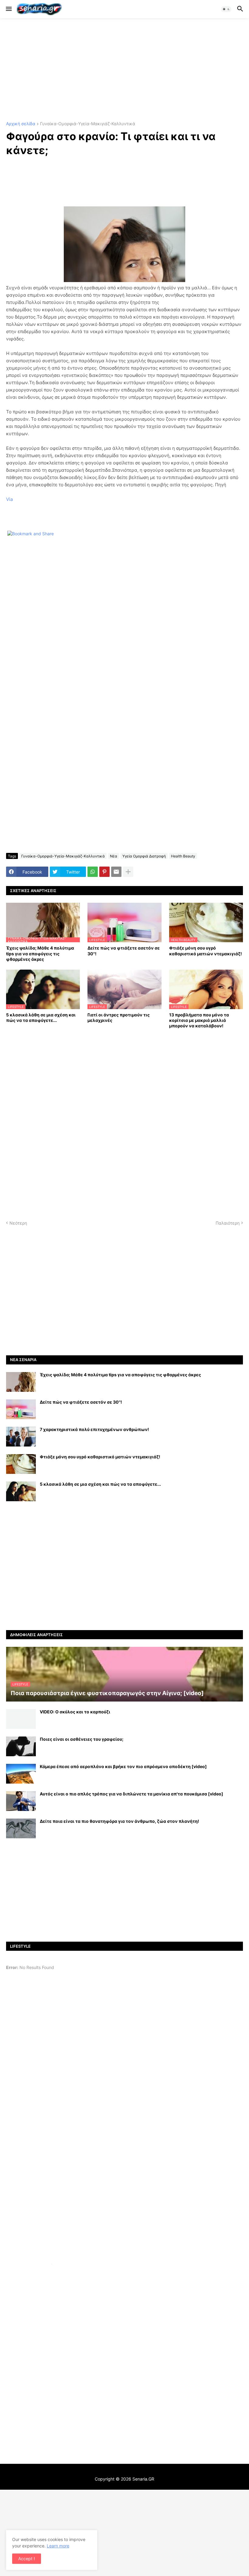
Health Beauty (183, 856)
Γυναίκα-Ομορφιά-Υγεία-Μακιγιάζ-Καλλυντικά (88, 124)
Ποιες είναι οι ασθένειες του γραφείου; (82, 1739)
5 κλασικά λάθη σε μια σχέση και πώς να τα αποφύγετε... (41, 1017)
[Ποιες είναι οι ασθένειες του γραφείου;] (21, 1746)
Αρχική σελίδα (21, 124)
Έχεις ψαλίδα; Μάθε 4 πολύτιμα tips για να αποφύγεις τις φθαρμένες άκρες (40, 953)
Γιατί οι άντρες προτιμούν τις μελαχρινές (119, 1017)
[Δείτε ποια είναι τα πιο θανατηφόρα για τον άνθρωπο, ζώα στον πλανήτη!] (21, 1828)
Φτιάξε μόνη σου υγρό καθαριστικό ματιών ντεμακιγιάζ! (206, 951)
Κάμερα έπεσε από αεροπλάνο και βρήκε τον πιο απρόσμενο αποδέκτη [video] (123, 1766)
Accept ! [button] (27, 2559)
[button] (8, 9)
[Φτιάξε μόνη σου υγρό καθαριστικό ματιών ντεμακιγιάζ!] (21, 1464)
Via (9, 499)
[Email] (116, 872)
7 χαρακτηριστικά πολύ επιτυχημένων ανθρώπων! (94, 1429)
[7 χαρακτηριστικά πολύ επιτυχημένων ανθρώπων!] (21, 1437)
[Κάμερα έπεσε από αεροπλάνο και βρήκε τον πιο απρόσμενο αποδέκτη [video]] (21, 1774)
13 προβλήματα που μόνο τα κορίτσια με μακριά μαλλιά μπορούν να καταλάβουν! (199, 1020)
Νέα (114, 856)
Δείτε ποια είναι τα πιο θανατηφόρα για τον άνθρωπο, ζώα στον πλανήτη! (119, 1821)
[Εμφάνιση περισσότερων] (128, 872)
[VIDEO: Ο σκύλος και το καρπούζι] (21, 1719)
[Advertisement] (124, 70)
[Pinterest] (104, 872)
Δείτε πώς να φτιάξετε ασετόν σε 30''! (124, 951)
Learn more (58, 2546)
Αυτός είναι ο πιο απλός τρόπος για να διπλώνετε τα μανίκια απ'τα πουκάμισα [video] (131, 1794)
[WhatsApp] (93, 872)
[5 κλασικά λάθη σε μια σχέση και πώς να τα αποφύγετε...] (21, 1491)
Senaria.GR (143, 2479)
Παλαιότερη (228, 1223)
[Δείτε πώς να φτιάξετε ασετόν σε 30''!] (21, 1409)
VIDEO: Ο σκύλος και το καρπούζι (75, 1712)
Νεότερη (18, 1223)
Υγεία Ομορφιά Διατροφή (144, 856)
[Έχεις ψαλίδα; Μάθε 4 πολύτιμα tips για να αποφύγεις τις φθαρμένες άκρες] (21, 1382)
